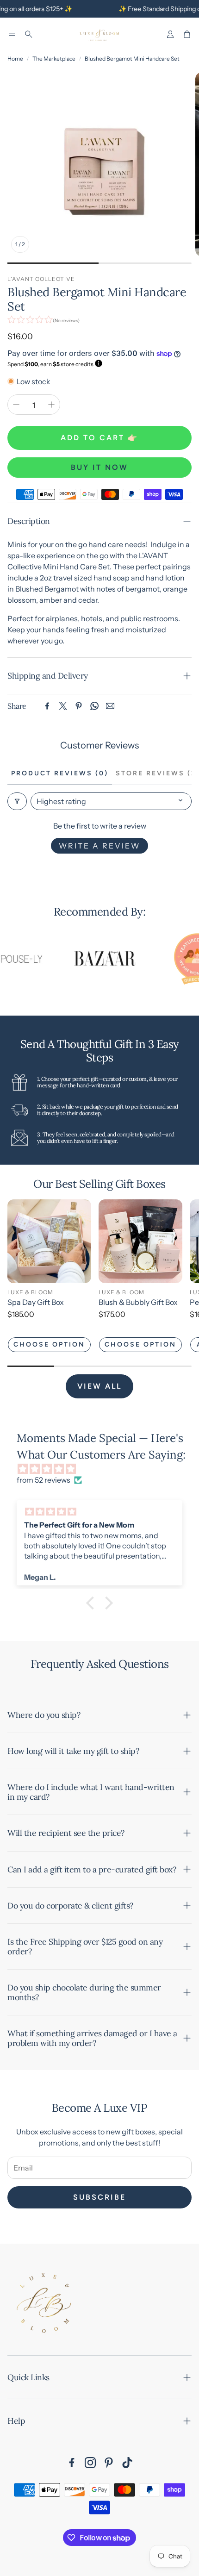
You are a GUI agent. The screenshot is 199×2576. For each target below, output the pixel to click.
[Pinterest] (79, 706)
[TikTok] (127, 2463)
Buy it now (99, 467)
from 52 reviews (44, 1480)
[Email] (110, 706)
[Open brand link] (90, 959)
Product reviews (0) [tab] (60, 773)
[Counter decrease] (16, 405)
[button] (12, 34)
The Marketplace (54, 59)
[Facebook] (47, 706)
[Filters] (17, 801)
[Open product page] (49, 1241)
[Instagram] (90, 2463)
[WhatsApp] (94, 706)
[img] (104, 1469)
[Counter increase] (51, 405)
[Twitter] (63, 706)
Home (15, 59)
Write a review (99, 846)
